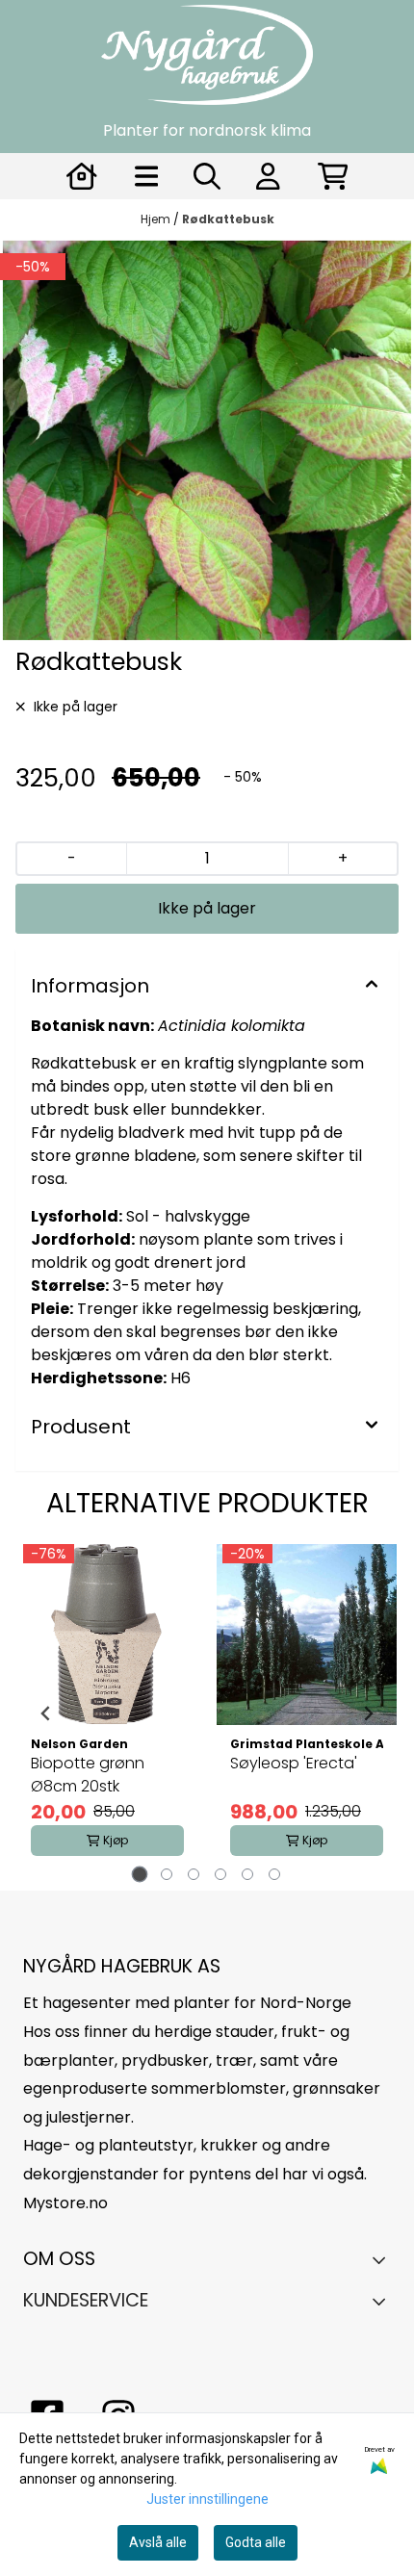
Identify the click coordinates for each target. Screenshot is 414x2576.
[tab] (140, 1875)
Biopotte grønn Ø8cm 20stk (88, 1775)
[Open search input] (207, 176)
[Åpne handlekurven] (333, 176)
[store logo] (207, 55)
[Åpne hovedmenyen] (147, 176)
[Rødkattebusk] (207, 440)
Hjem (157, 219)
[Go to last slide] (46, 1713)
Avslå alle (158, 2542)
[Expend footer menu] (384, 2301)
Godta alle (256, 2542)
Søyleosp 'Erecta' (294, 1763)
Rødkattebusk (228, 219)
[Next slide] (368, 1713)
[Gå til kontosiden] (82, 176)
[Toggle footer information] (384, 2259)
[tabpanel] (107, 1713)
